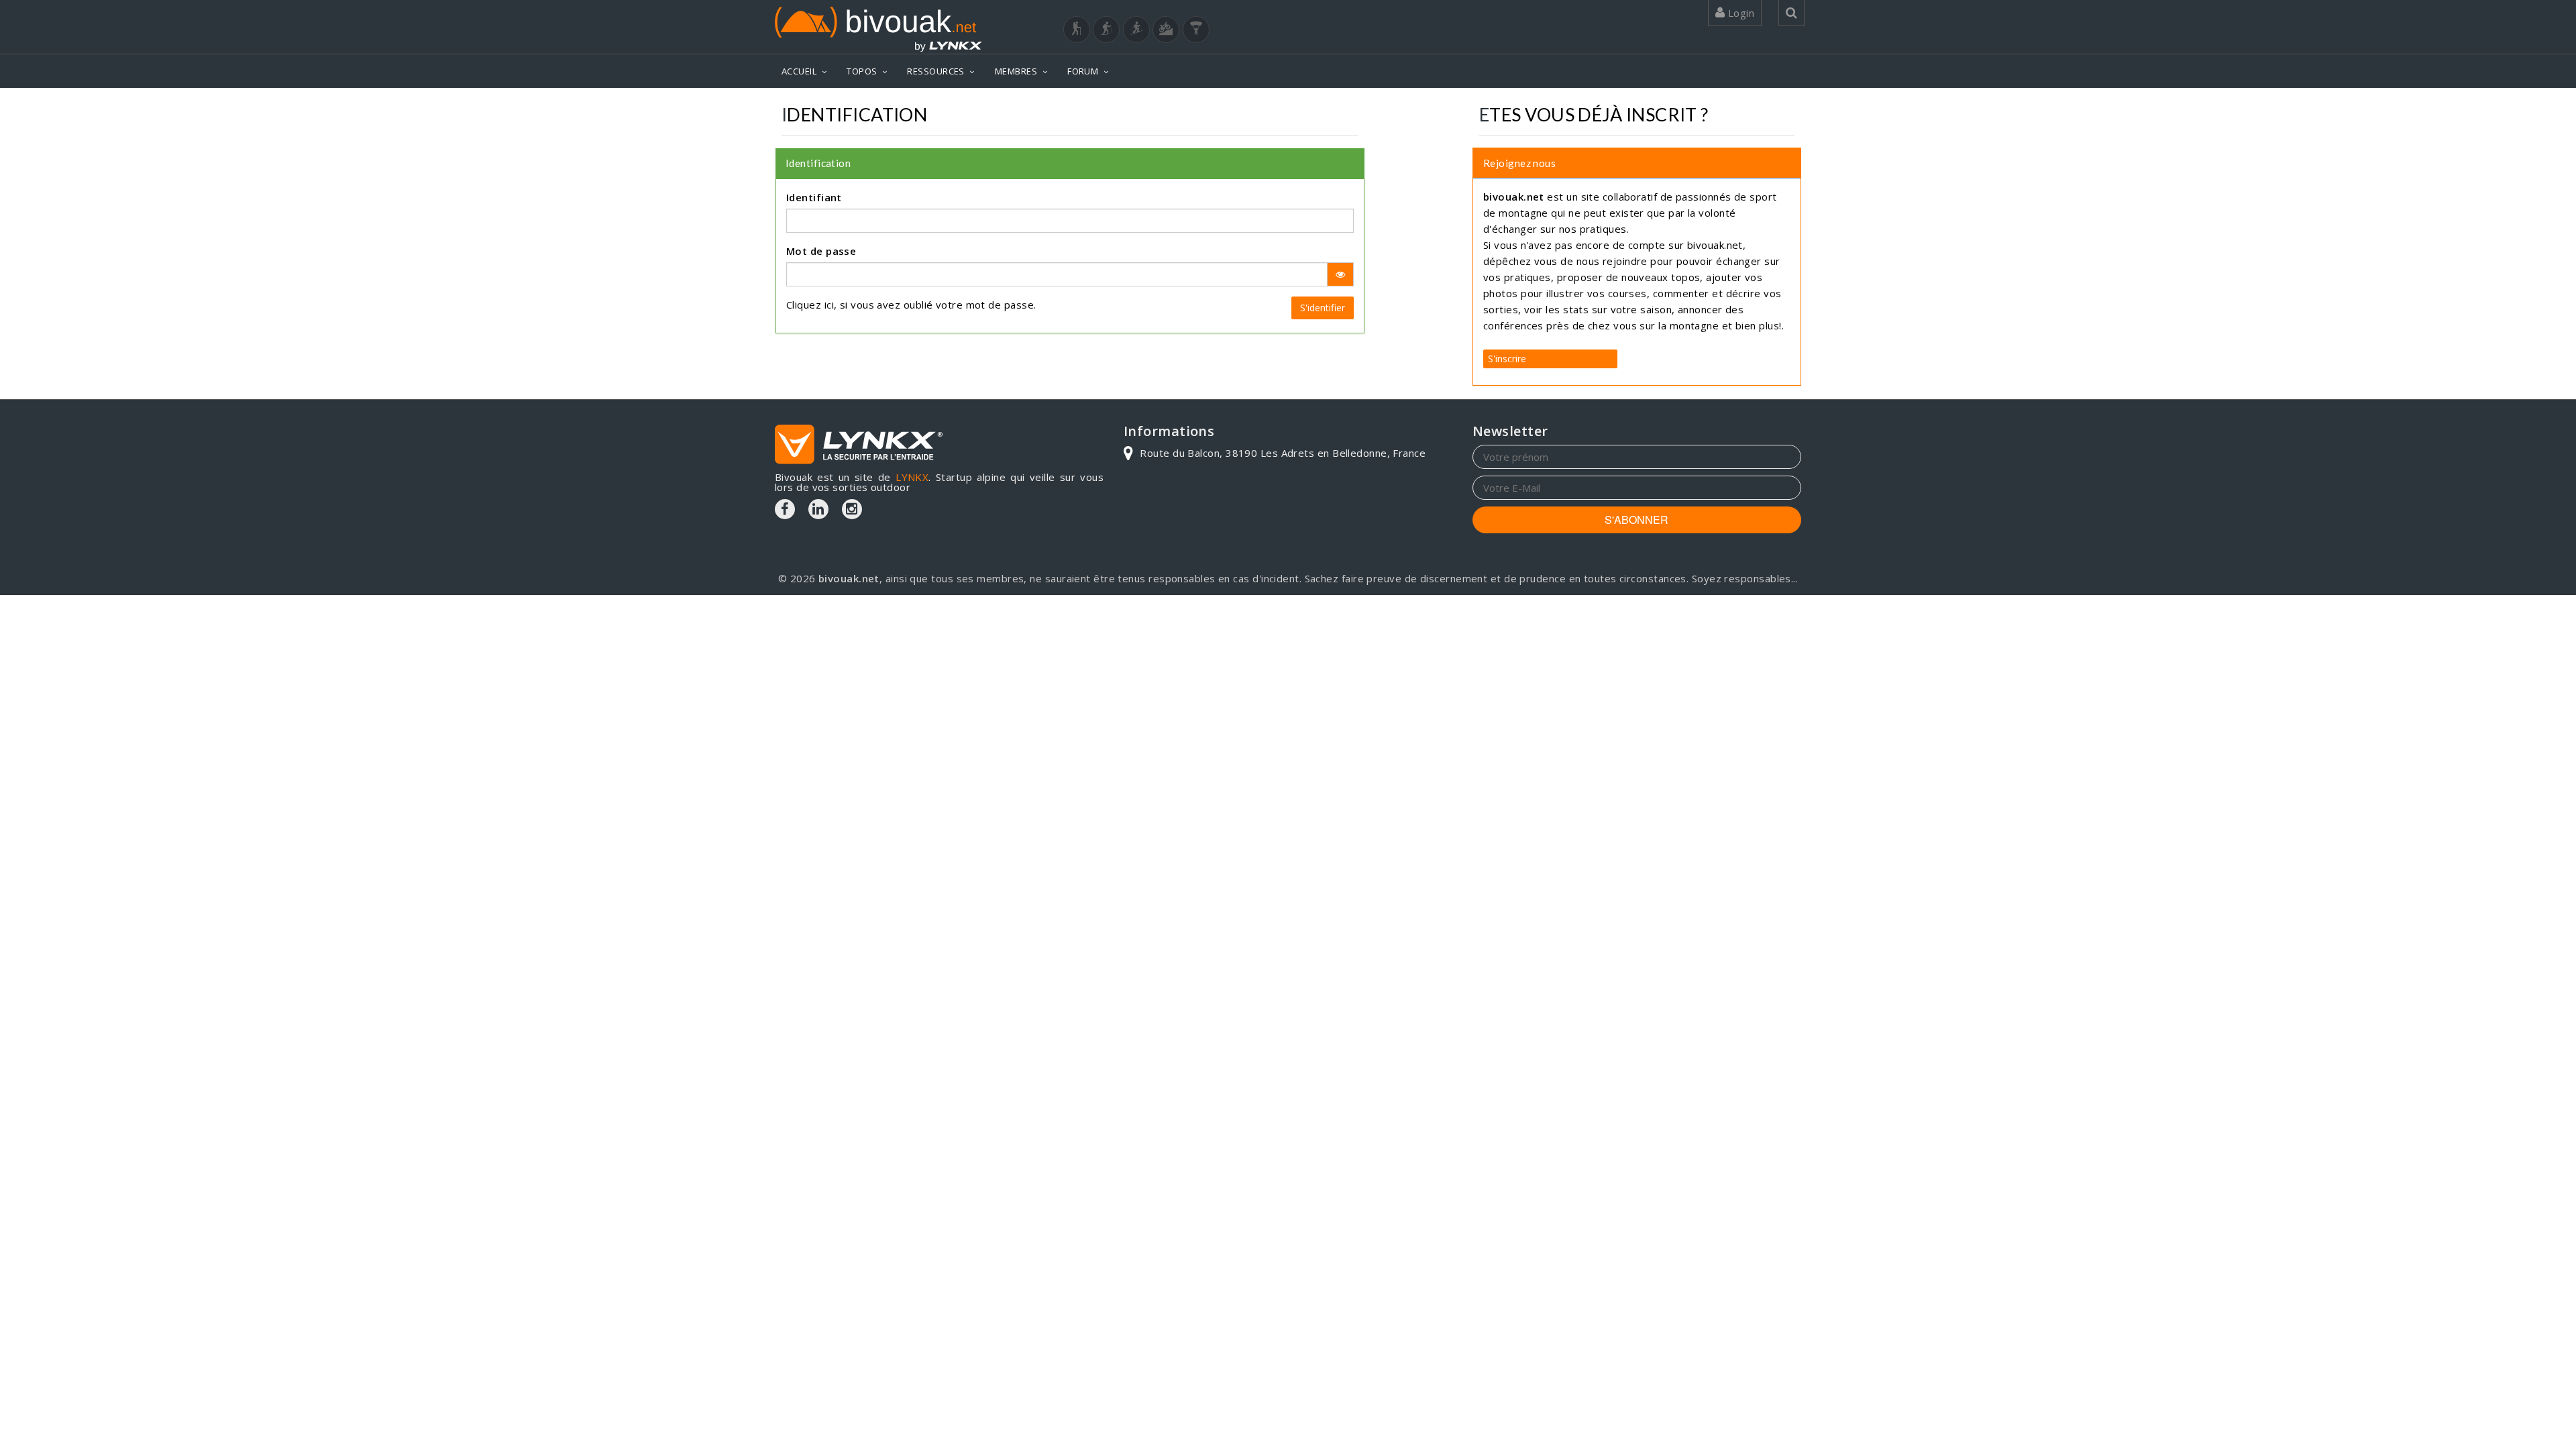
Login (1739, 13)
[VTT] (1166, 30)
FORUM (1083, 71)
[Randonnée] (1077, 30)
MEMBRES (1016, 71)
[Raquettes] (1106, 30)
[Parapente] (1196, 30)
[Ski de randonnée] (1136, 30)
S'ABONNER (1636, 520)
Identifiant (814, 197)
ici (829, 305)
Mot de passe (821, 251)
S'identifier (1323, 308)
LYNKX (912, 477)
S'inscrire (1507, 359)
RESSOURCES (936, 71)
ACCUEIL (799, 71)
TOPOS (862, 71)
